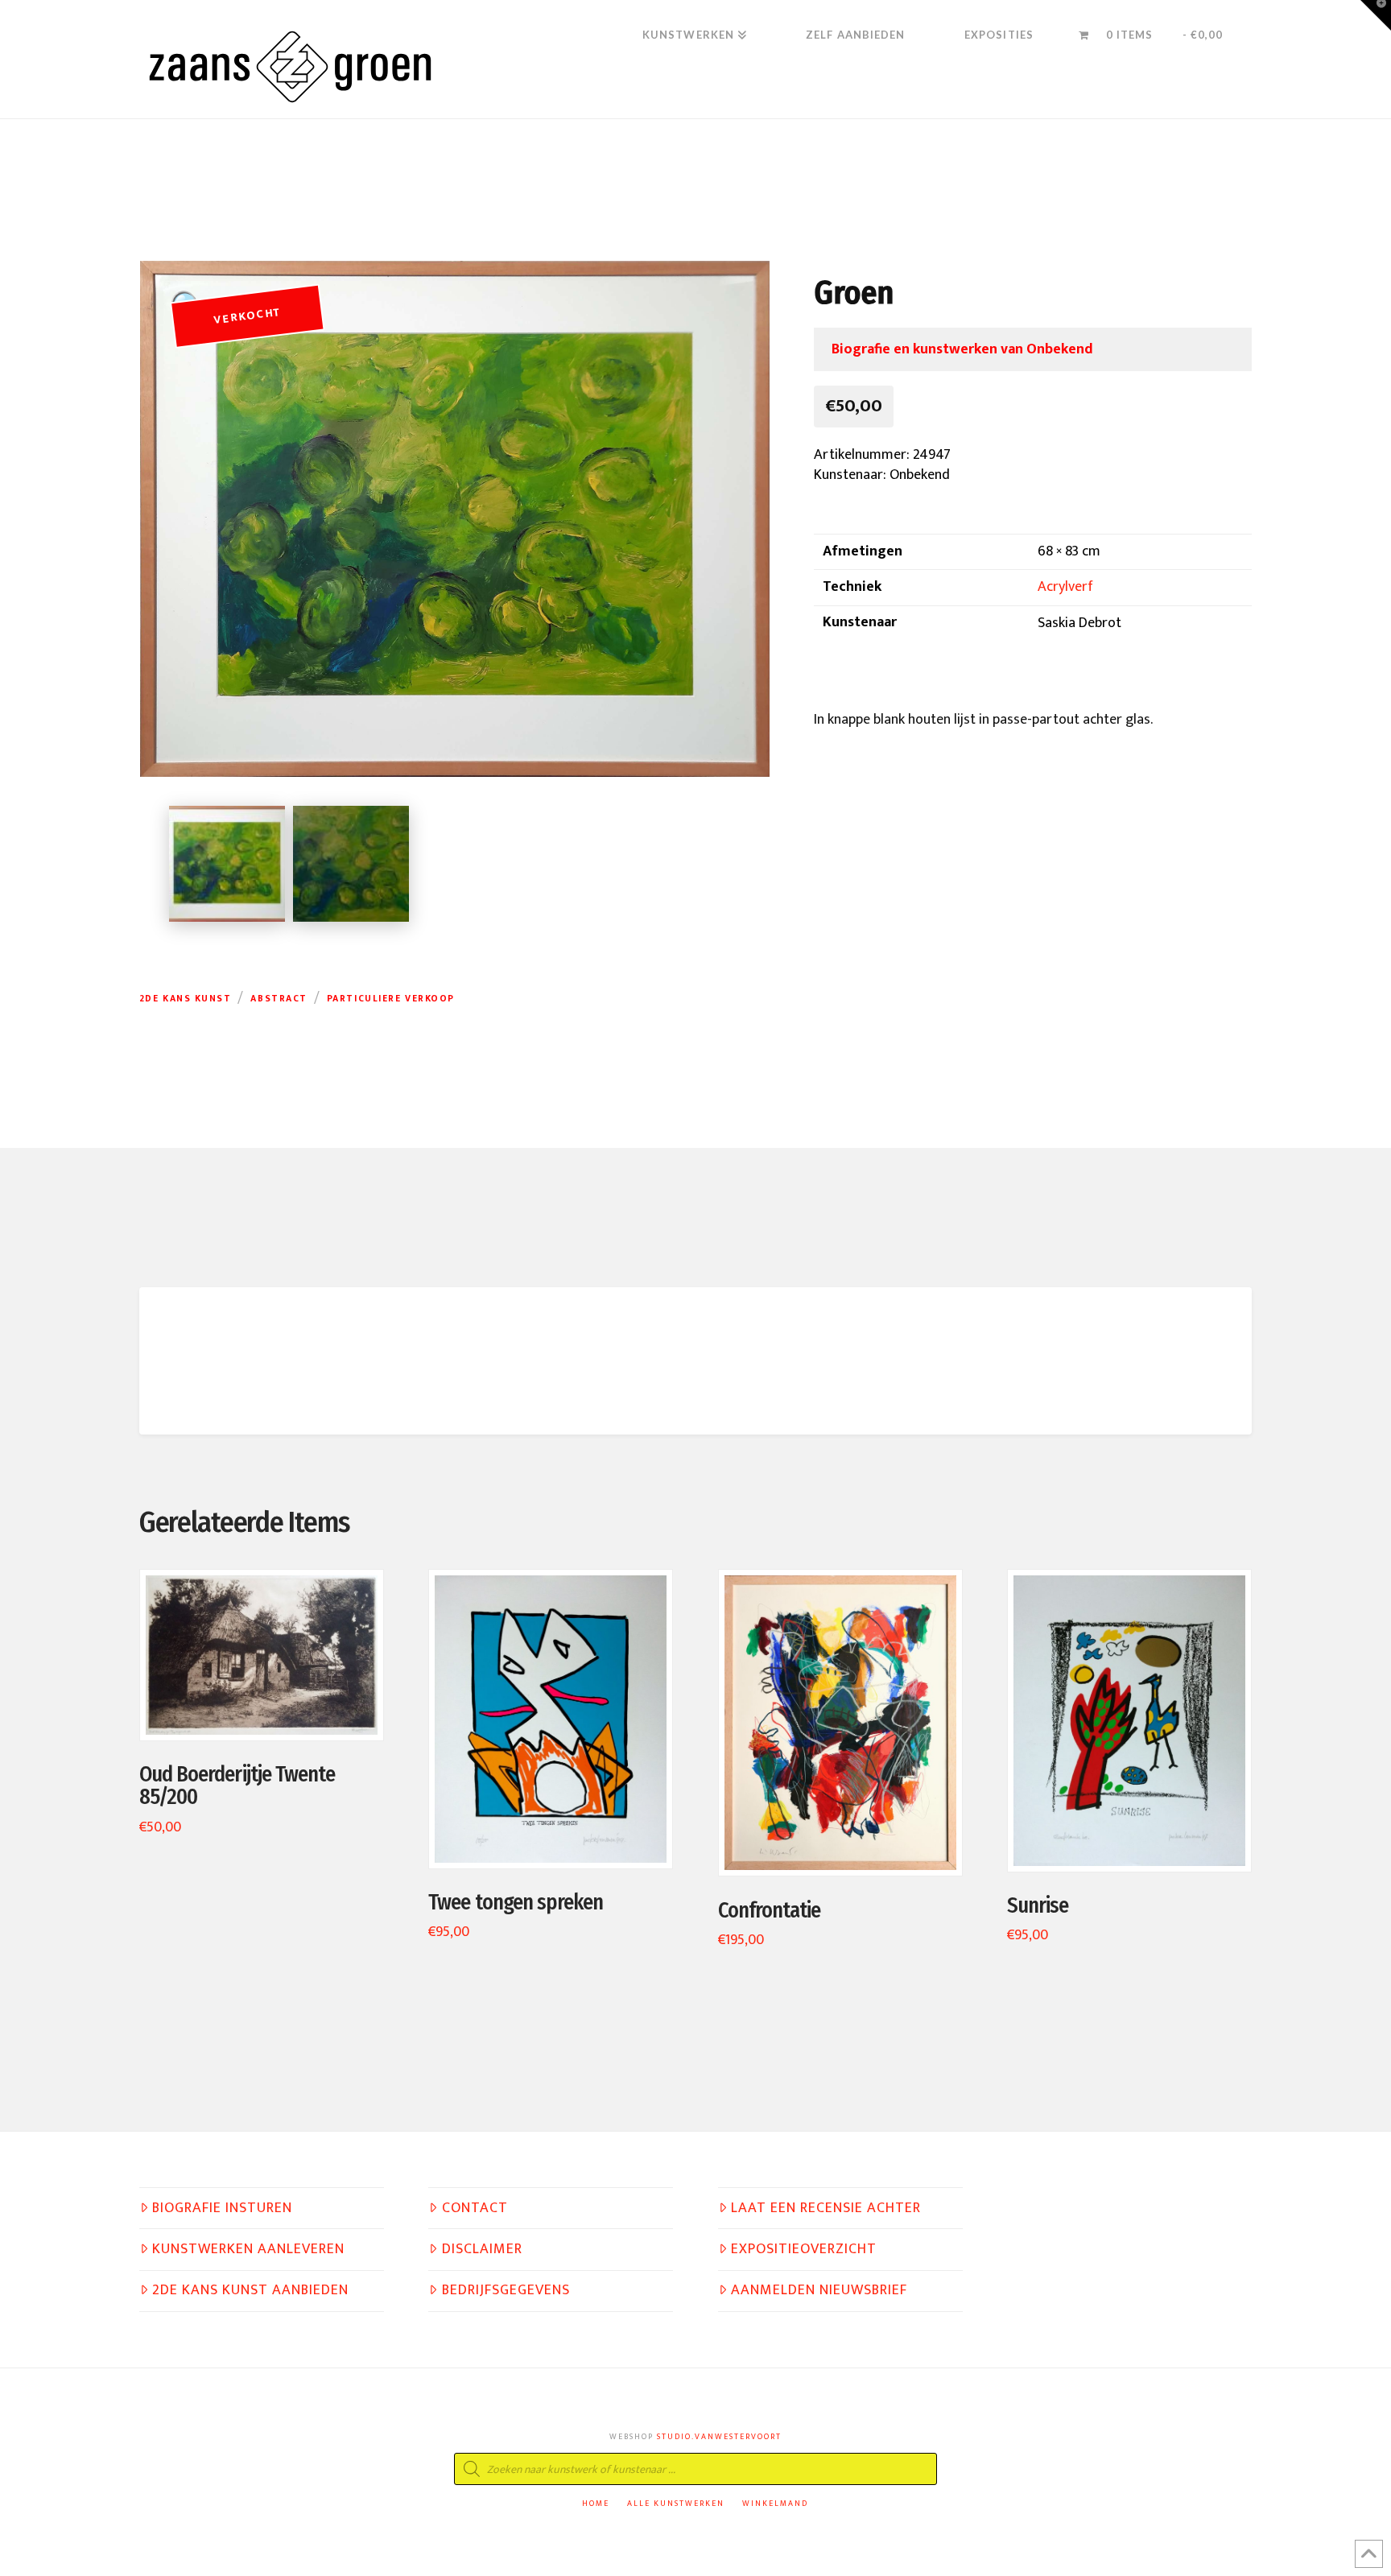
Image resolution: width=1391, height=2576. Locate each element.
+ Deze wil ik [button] (269, 1711)
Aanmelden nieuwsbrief (819, 2291)
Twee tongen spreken (516, 1902)
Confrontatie (770, 1910)
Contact (475, 2209)
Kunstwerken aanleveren (248, 2250)
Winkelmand (775, 2504)
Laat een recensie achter (826, 2209)
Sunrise (1038, 1905)
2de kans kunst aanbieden (250, 2291)
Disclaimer (482, 2250)
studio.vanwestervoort (719, 2437)
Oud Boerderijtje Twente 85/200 (237, 1785)
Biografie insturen (222, 2209)
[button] (1376, 15)
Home (596, 2504)
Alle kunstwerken (676, 2504)
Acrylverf (1065, 587)
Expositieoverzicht (804, 2250)
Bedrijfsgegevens (506, 2291)
